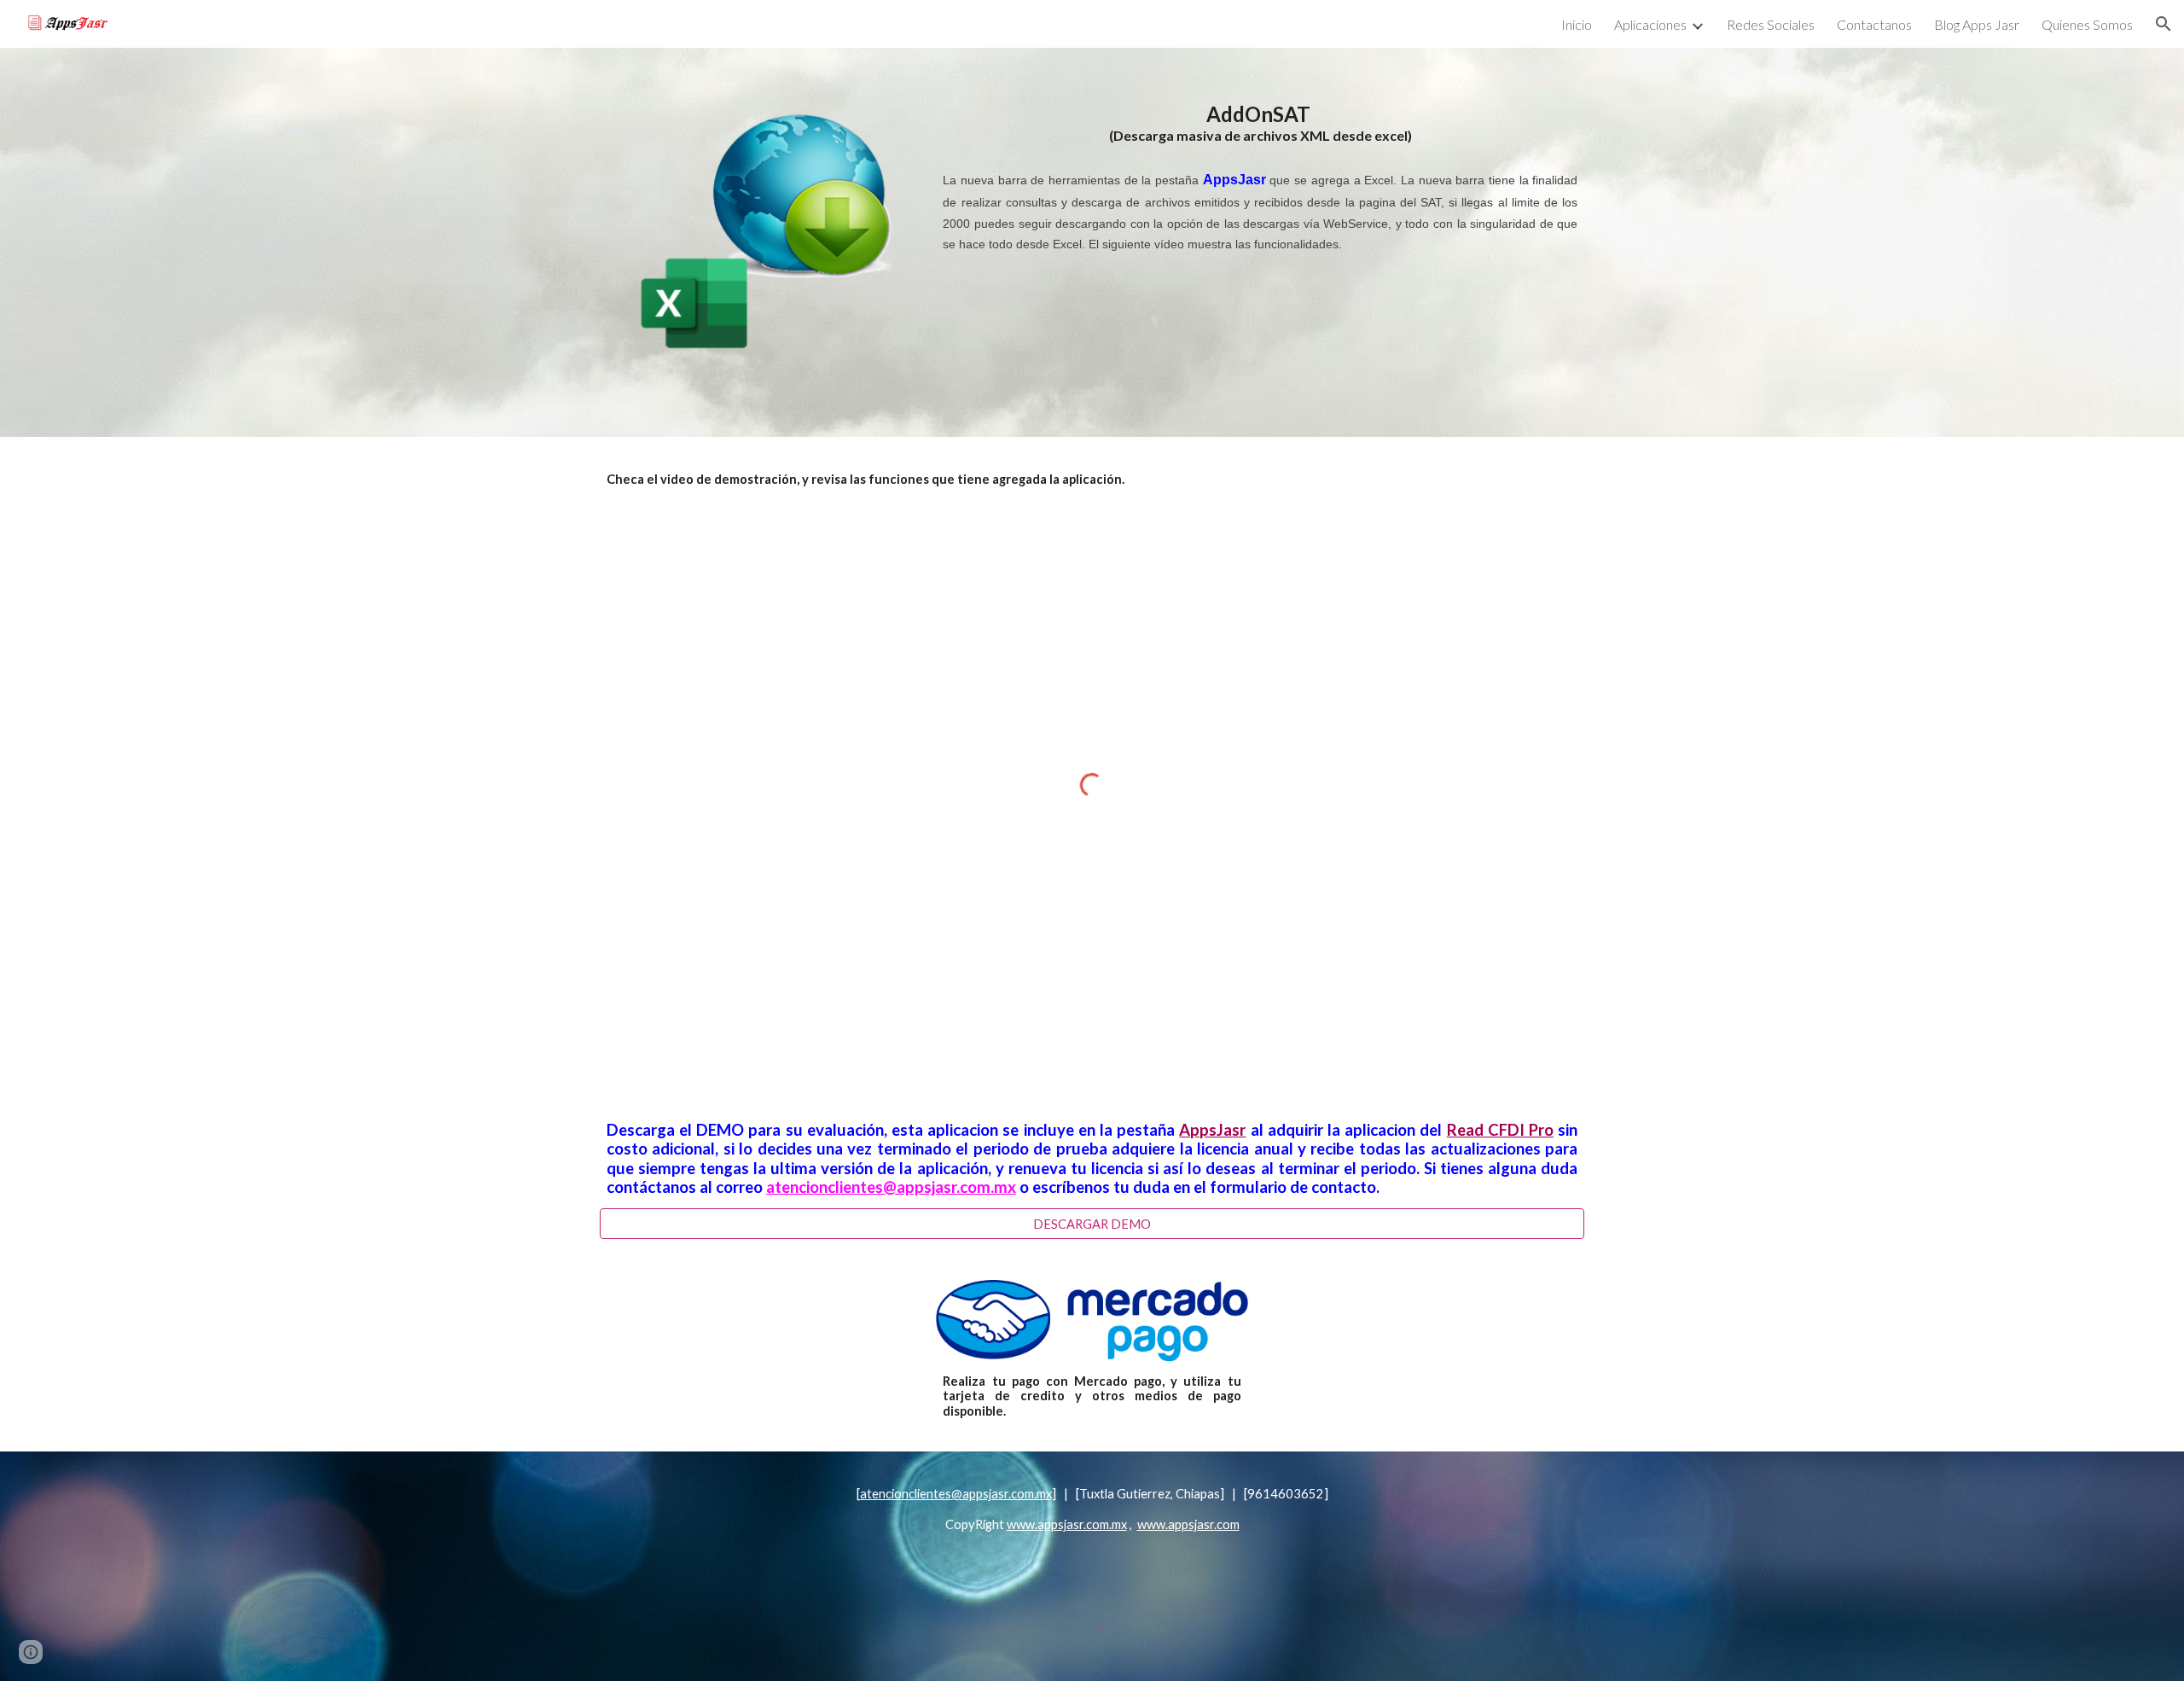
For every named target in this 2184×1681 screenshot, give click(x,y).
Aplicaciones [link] (1650, 24)
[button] (2164, 24)
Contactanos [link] (1874, 24)
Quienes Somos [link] (2087, 24)
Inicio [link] (1577, 24)
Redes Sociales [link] (1771, 24)
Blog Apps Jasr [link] (1977, 24)
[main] (1260, 178)
